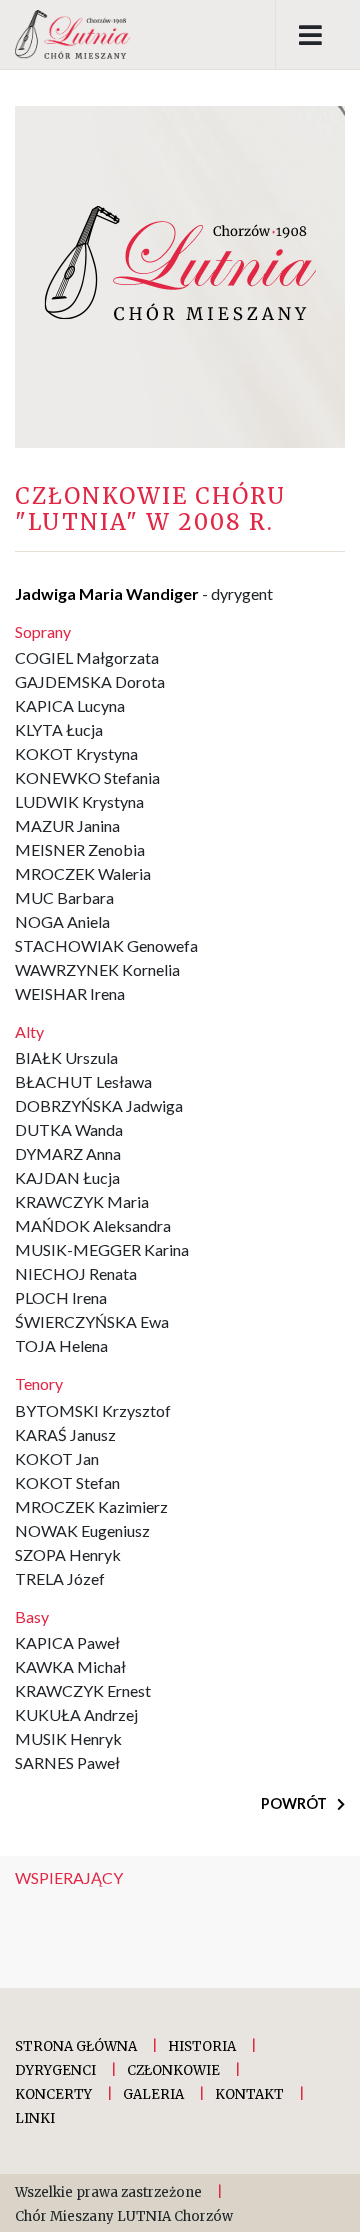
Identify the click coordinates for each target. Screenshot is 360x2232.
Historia (202, 2046)
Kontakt (249, 2094)
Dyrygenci (55, 2070)
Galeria (153, 2094)
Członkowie (173, 2070)
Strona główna (76, 2046)
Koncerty (53, 2094)
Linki (35, 2118)
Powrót (295, 1803)
